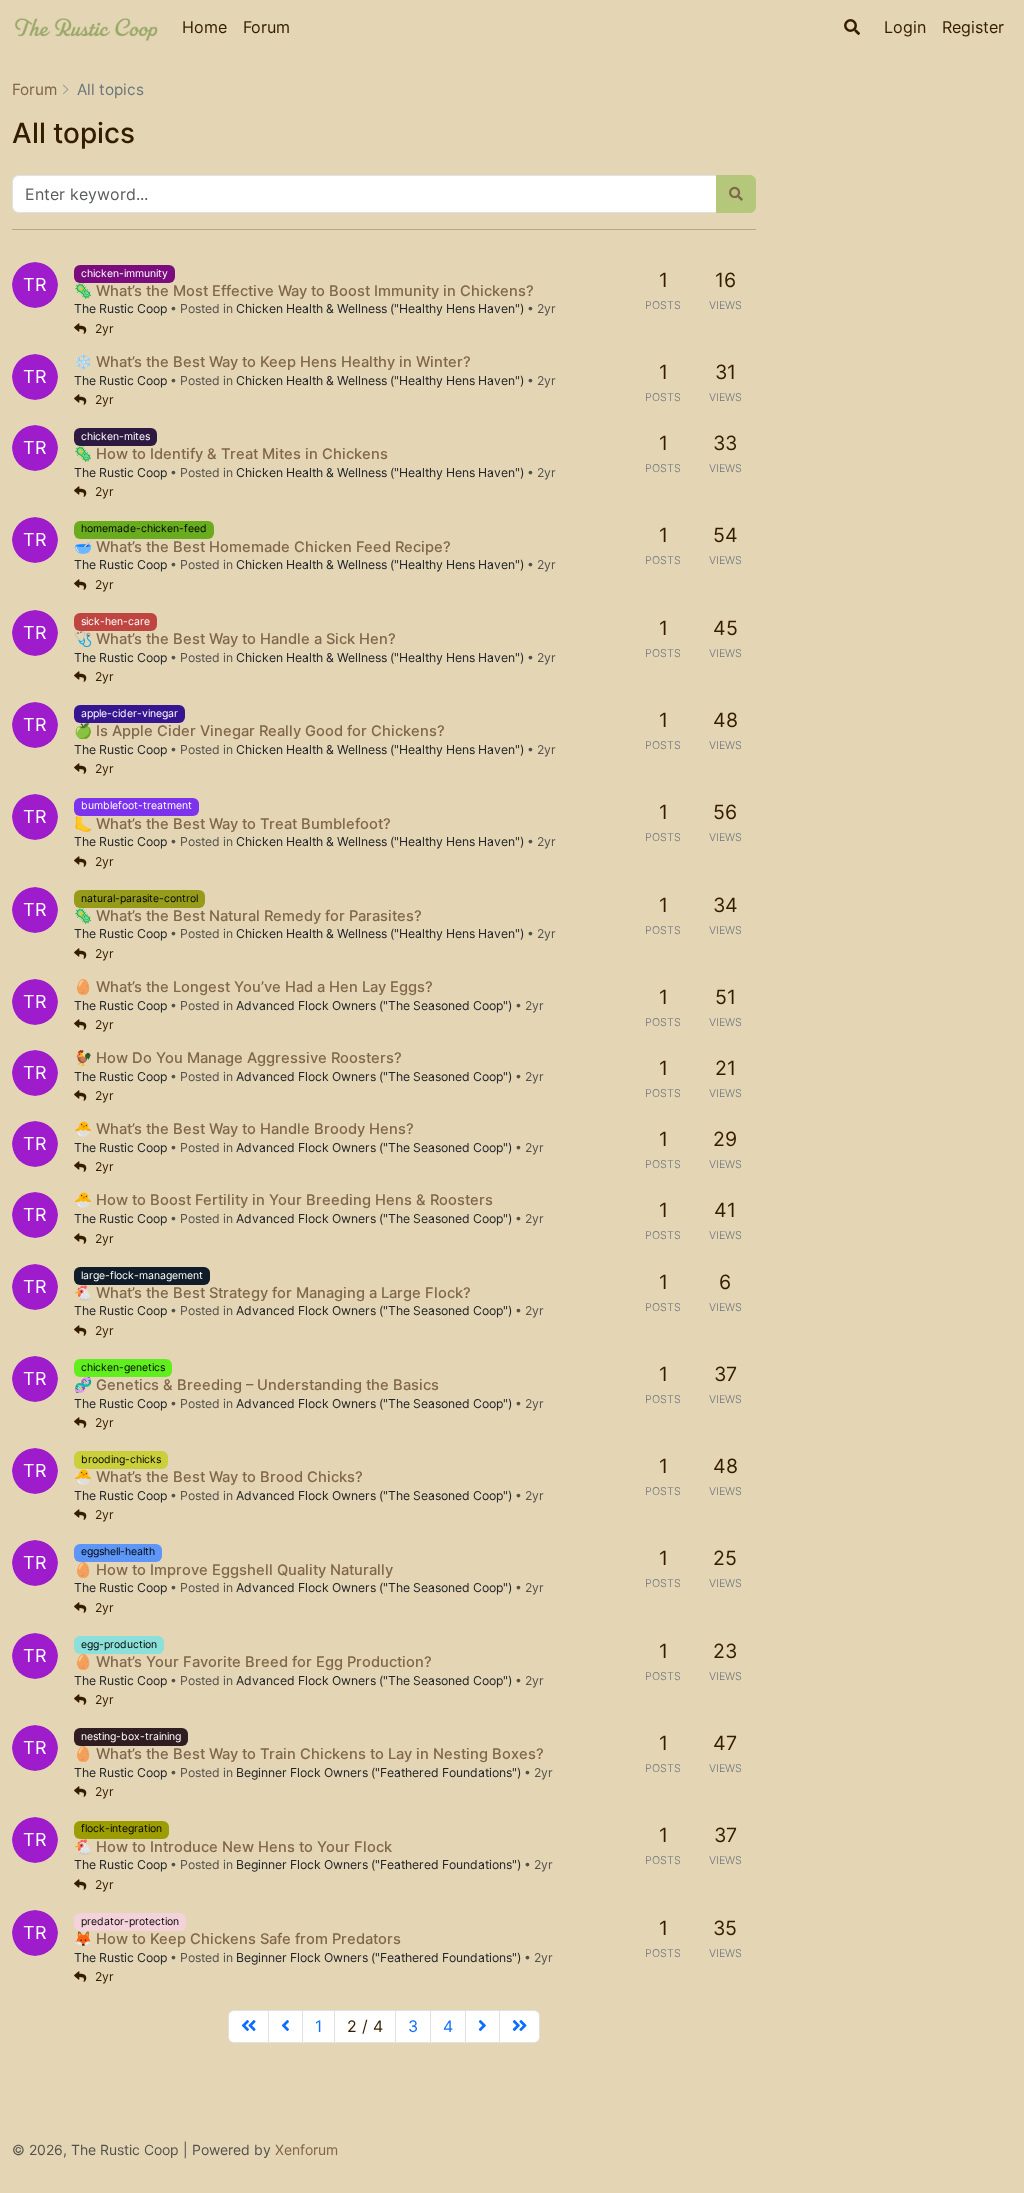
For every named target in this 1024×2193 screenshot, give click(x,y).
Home (204, 27)
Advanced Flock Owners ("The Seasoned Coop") (374, 1005)
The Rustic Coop (120, 308)
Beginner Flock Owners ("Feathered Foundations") (378, 1772)
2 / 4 (365, 2026)
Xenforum (306, 2149)
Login (905, 27)
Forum (266, 27)
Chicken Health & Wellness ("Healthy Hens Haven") (380, 308)
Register (973, 27)
